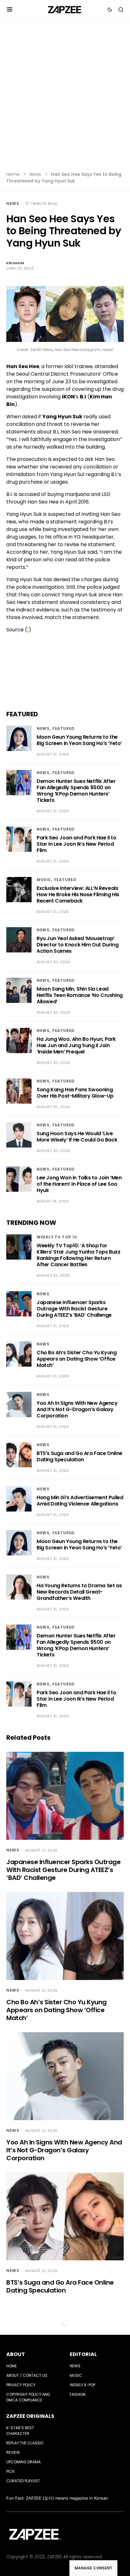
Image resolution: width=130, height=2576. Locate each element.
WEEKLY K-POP (83, 2385)
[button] (10, 9)
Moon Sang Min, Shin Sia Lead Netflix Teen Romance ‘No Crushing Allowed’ (80, 995)
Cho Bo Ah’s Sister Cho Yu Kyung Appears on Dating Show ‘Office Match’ (77, 1359)
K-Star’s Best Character (20, 2431)
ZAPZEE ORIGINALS (30, 2416)
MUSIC (44, 880)
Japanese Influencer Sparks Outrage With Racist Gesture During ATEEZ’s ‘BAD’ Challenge (74, 1309)
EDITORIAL (83, 2354)
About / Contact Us (27, 2375)
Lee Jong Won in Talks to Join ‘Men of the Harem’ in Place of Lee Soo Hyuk (79, 1184)
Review (13, 2452)
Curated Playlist (23, 2481)
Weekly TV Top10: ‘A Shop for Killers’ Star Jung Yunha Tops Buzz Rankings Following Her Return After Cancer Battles (78, 1255)
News (35, 174)
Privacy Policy (21, 2385)
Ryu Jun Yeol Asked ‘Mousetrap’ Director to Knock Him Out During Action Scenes (77, 945)
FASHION (78, 2394)
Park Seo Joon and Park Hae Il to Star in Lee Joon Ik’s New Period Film (76, 844)
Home (13, 174)
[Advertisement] (65, 99)
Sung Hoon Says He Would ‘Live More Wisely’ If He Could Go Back (77, 1137)
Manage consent (93, 2568)
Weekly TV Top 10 (57, 1237)
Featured (64, 728)
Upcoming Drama (24, 2462)
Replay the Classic (25, 2443)
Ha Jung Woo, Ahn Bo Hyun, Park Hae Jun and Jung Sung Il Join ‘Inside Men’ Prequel (76, 1045)
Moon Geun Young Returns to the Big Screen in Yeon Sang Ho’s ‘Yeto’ (79, 740)
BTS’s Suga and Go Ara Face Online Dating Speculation (80, 1456)
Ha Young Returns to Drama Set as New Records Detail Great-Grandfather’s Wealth (79, 1592)
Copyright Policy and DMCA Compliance (28, 2397)
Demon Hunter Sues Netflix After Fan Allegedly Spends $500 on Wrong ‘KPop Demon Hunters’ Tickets (76, 791)
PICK (10, 2471)
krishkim (15, 263)
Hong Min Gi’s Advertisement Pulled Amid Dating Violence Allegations (80, 1501)
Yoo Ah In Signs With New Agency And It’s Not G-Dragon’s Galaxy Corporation (77, 1409)
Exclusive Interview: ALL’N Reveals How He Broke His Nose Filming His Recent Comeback (78, 894)
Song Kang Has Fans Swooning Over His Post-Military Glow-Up (75, 1093)
